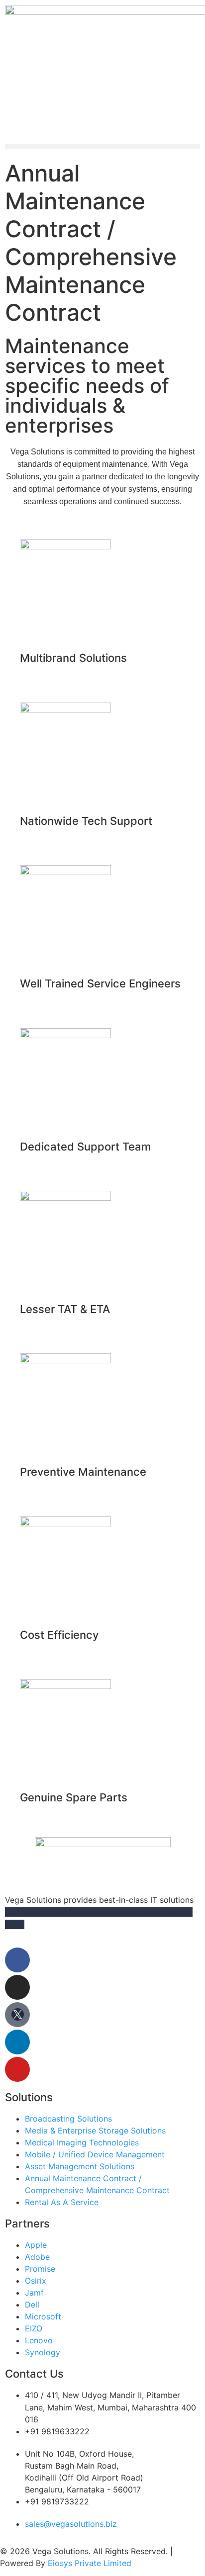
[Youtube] (17, 2069)
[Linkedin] (17, 2042)
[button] (102, 146)
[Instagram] (17, 1987)
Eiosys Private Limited (90, 2563)
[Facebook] (17, 1960)
